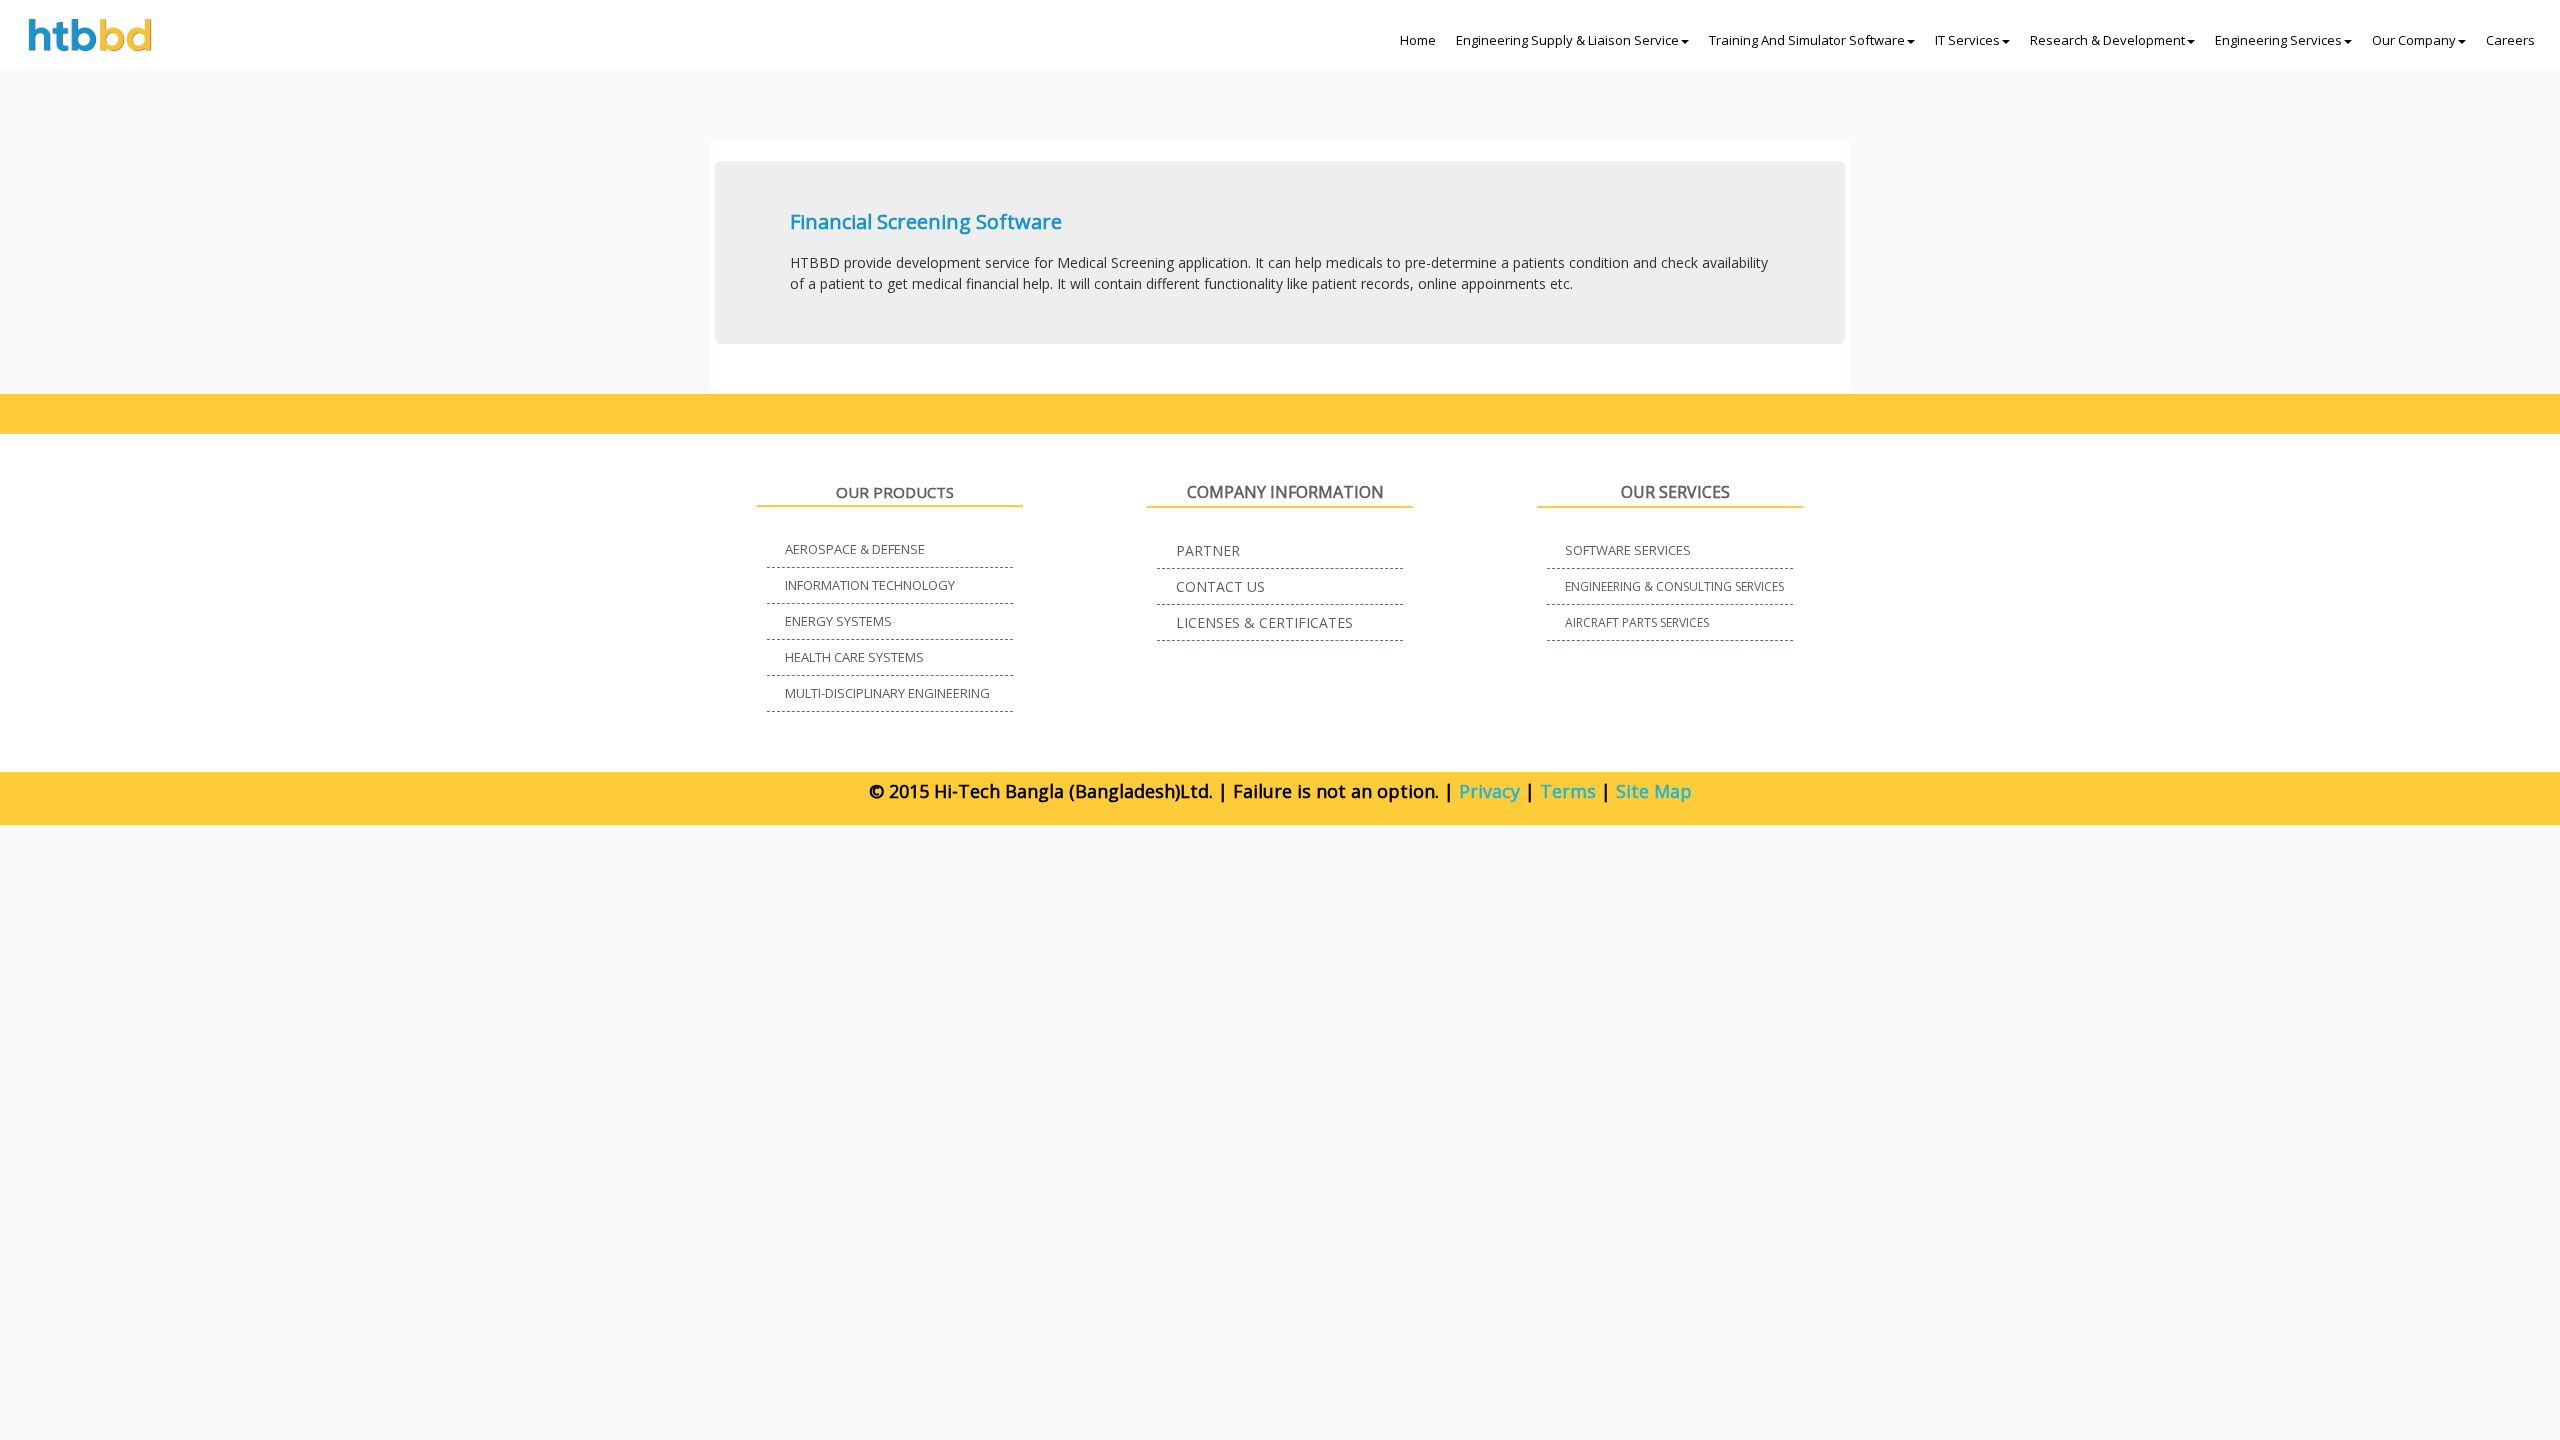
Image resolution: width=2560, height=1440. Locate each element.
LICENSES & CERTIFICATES (1264, 622)
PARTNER (1208, 550)
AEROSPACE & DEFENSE (855, 549)
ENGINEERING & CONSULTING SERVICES (1674, 586)
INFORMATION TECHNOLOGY (870, 585)
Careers (2510, 40)
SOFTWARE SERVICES (1628, 550)
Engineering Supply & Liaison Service (1567, 40)
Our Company (2414, 40)
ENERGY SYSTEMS (838, 621)
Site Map (1654, 791)
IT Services (1967, 40)
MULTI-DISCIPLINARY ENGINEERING (887, 693)
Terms (1568, 791)
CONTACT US (1220, 586)
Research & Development (2107, 40)
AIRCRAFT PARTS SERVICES (1637, 622)
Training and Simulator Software (1807, 40)
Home (1418, 40)
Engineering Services (2278, 40)
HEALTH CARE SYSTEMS (854, 657)
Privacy (1489, 791)
